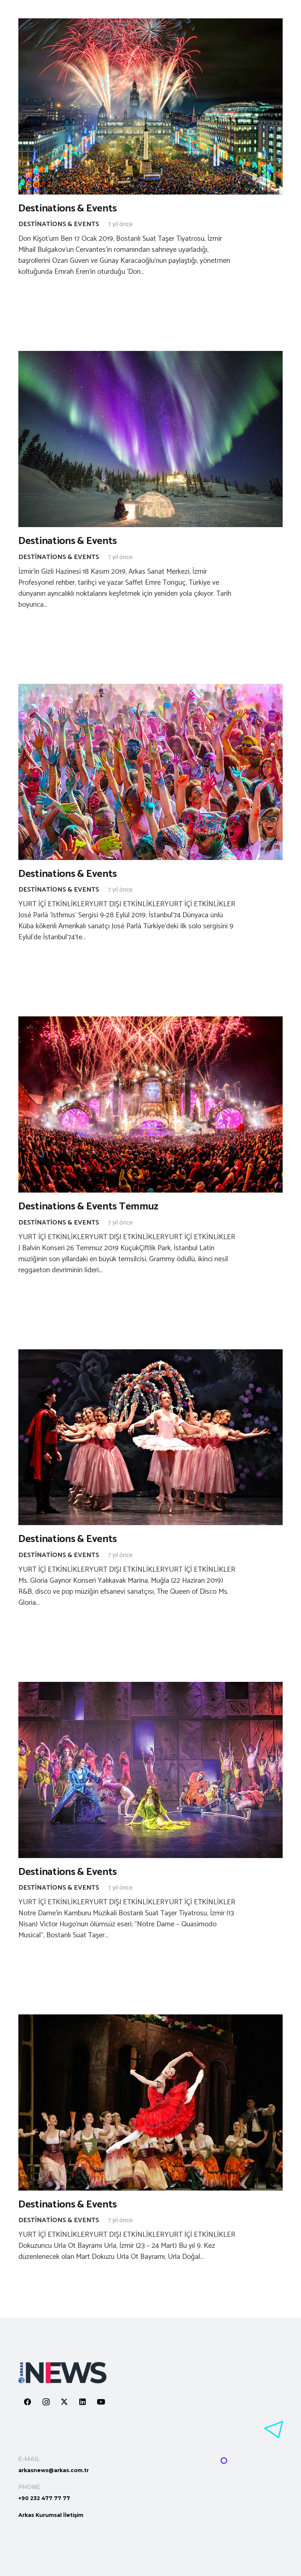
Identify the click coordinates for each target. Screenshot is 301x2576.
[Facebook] (28, 2402)
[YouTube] (101, 2402)
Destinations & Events (68, 208)
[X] (64, 2402)
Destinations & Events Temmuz (88, 1207)
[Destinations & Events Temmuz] (150, 1104)
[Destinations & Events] (150, 106)
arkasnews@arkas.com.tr (54, 2470)
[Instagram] (46, 2402)
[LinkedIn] (83, 2402)
